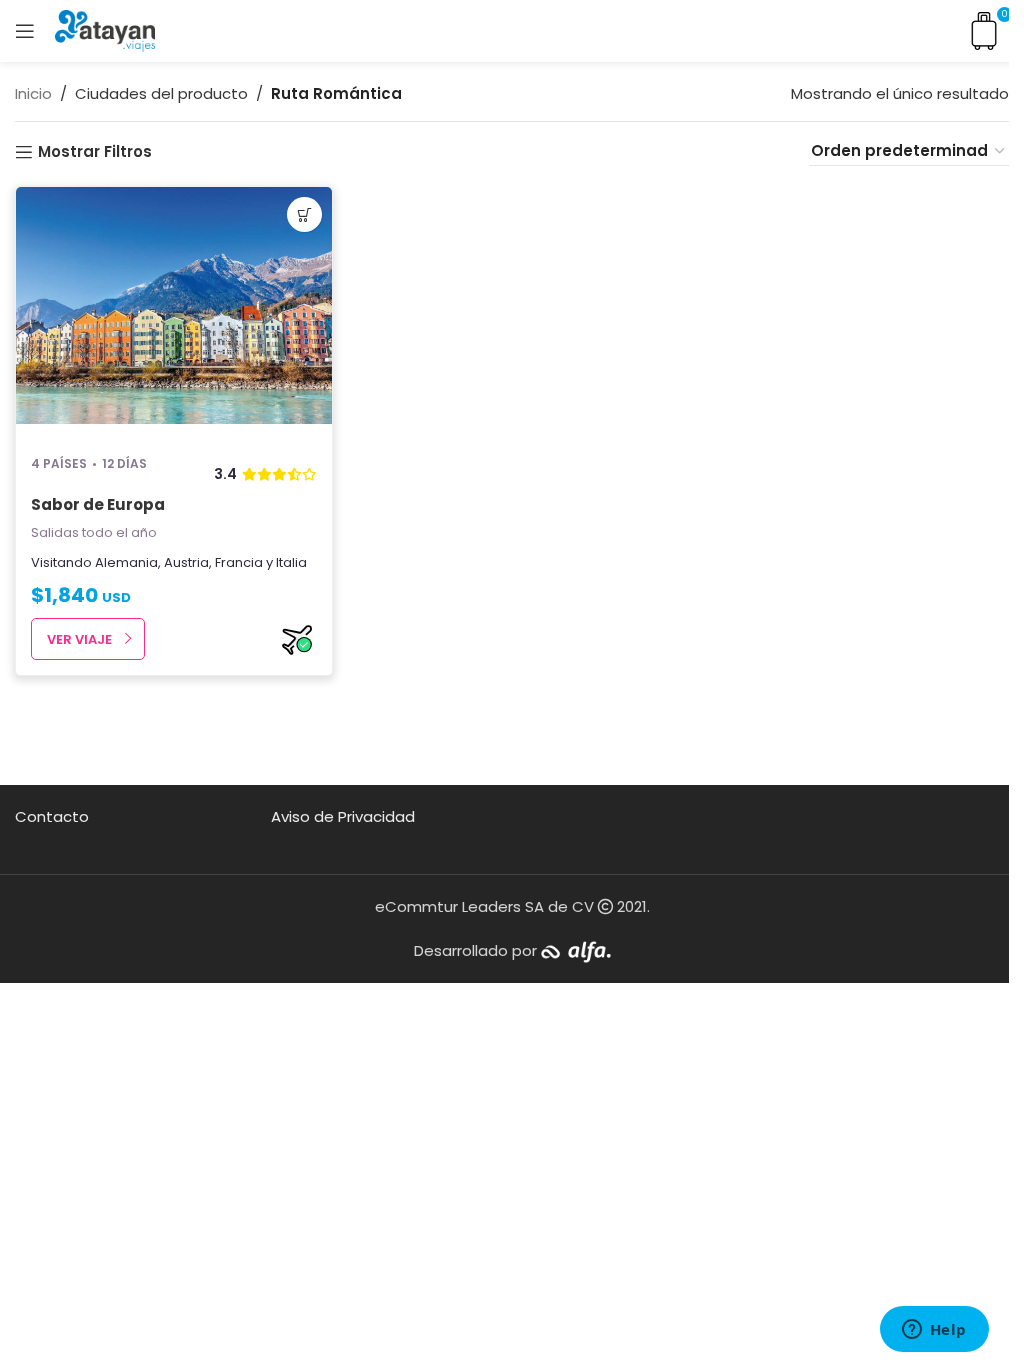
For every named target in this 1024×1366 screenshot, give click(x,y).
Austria (186, 562)
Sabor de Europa (98, 504)
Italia (291, 562)
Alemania (126, 562)
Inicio (33, 93)
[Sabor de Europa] (174, 312)
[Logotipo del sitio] (105, 29)
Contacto (52, 816)
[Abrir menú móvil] (25, 31)
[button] (304, 214)
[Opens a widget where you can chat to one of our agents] (934, 1331)
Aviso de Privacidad (343, 816)
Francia (239, 562)
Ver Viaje (79, 639)
